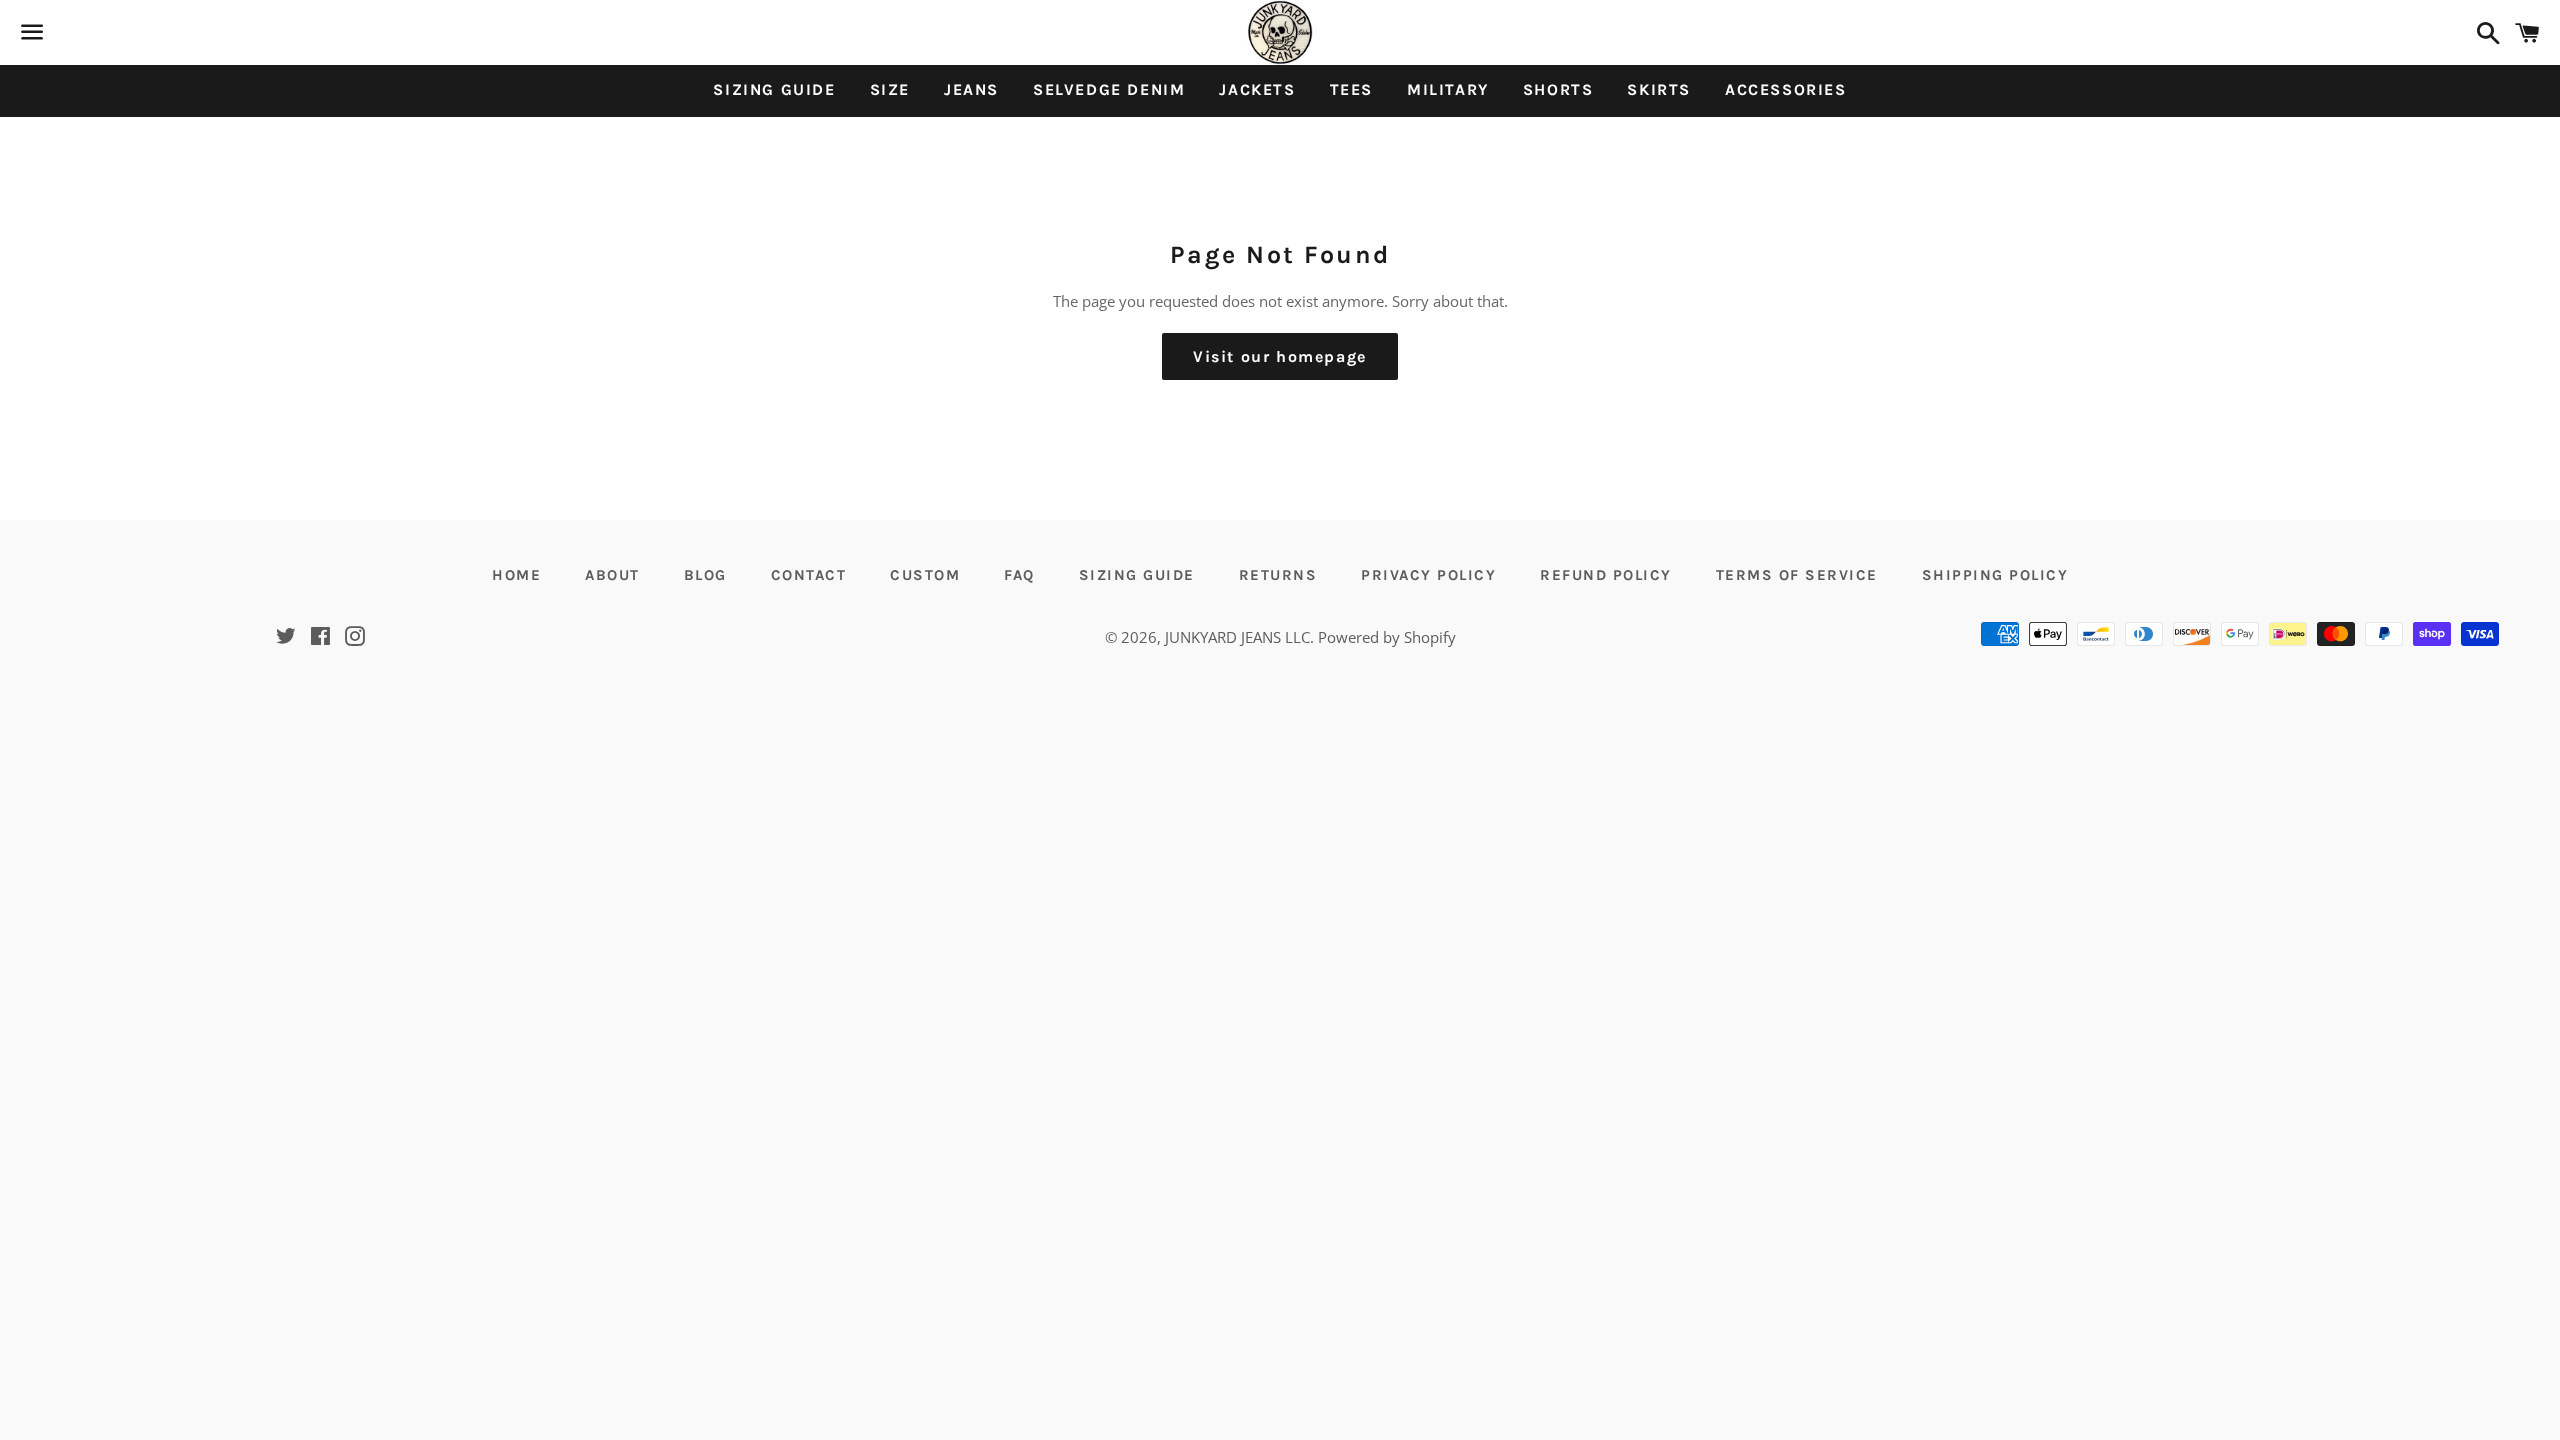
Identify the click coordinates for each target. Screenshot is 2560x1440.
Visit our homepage (1280, 356)
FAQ (1019, 575)
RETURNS (1278, 575)
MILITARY (1448, 89)
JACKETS (1257, 89)
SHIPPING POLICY (1995, 575)
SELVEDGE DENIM (1109, 89)
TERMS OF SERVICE (1797, 575)
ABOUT (612, 575)
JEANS (971, 89)
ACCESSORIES (1786, 89)
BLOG (705, 575)
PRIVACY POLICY (1428, 575)
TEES (1351, 89)
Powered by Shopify (1387, 637)
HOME (516, 575)
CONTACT (809, 575)
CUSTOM (925, 575)
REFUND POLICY (1606, 575)
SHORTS (1558, 89)
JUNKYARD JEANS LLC (1237, 637)
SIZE (890, 89)
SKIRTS (1659, 89)
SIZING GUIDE (774, 89)
